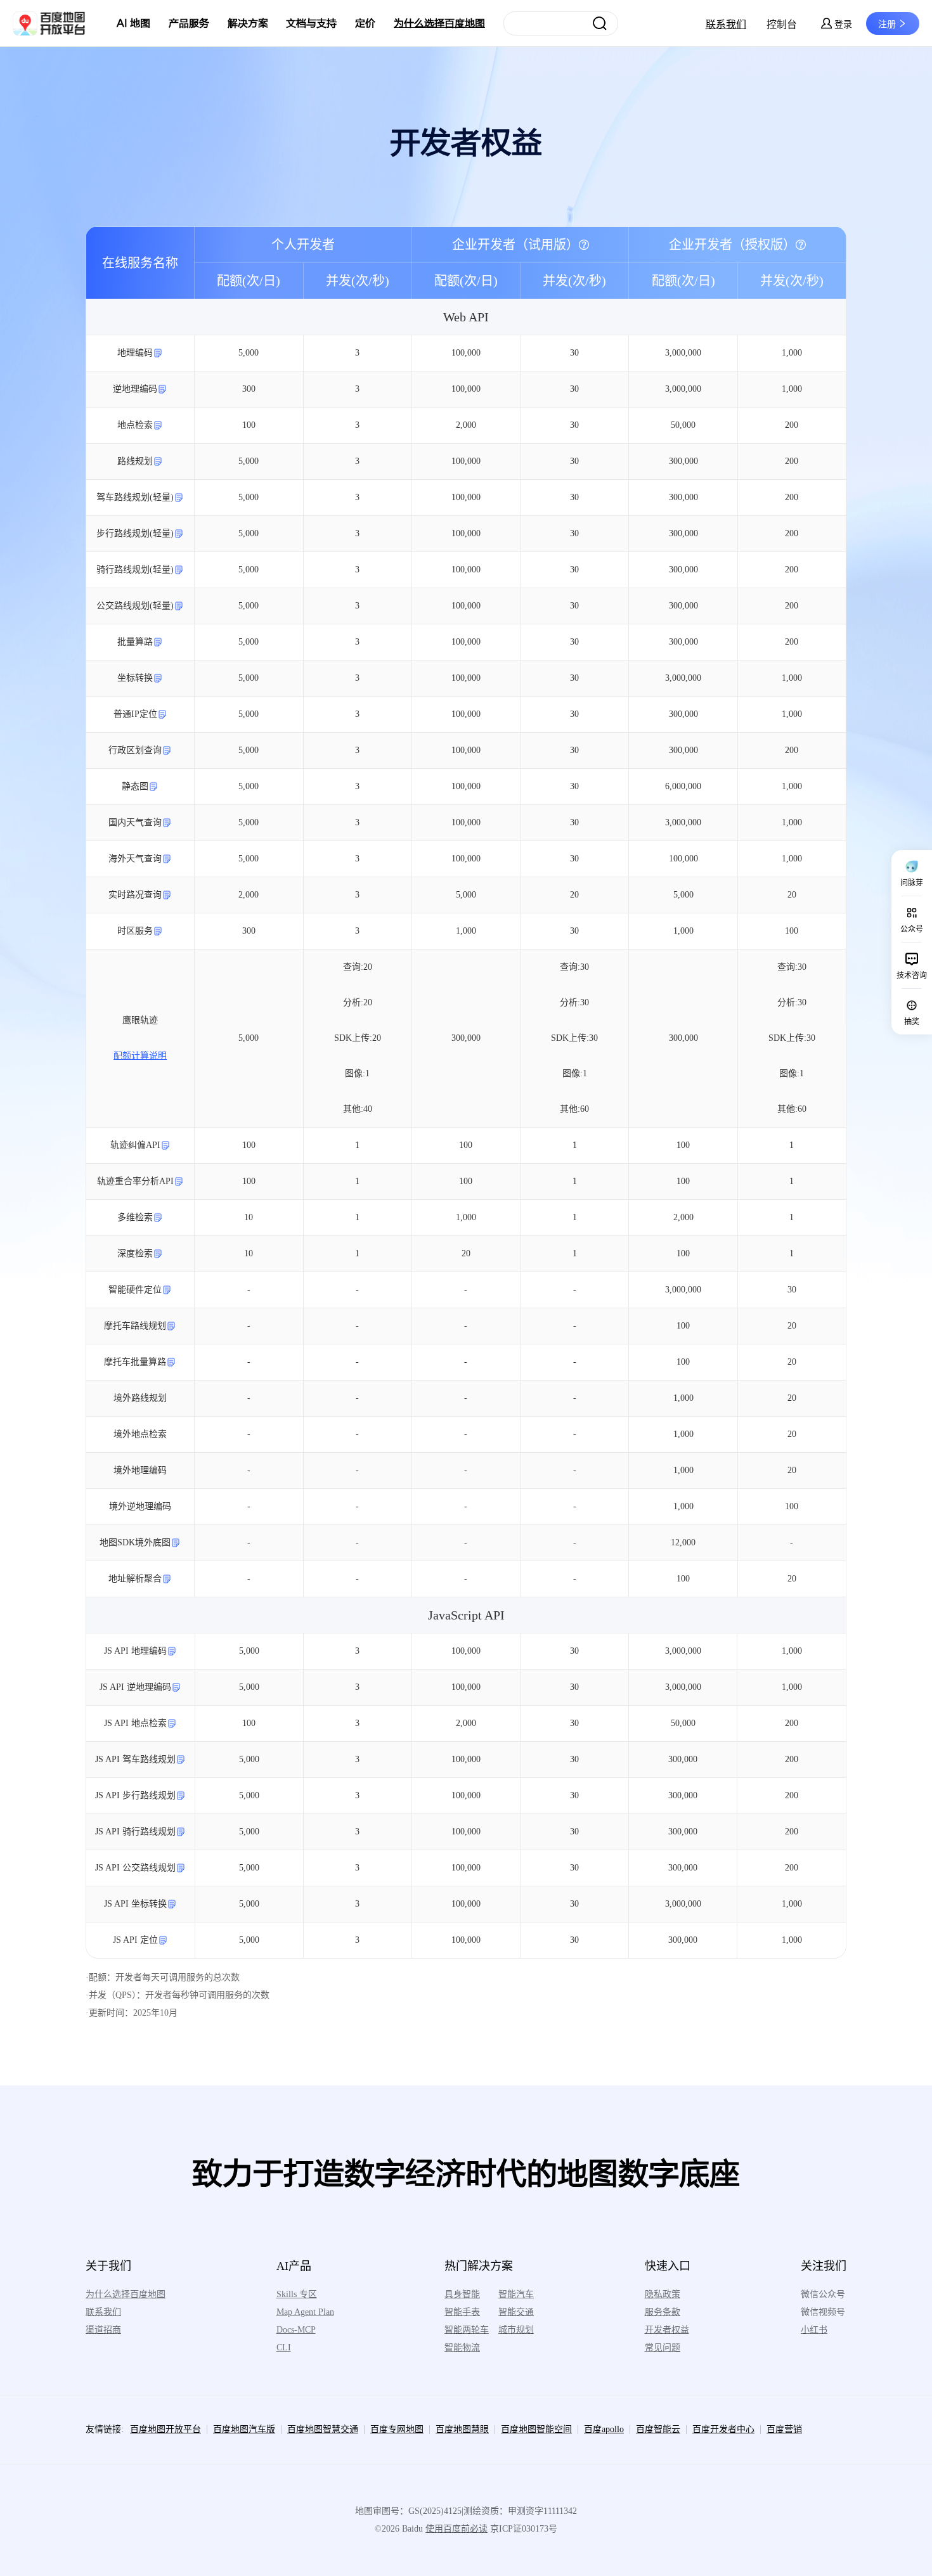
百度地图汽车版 (244, 2429)
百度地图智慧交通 (323, 2429)
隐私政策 (663, 2294)
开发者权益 (667, 2330)
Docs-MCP (296, 2330)
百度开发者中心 (723, 2429)
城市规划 (516, 2330)
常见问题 (663, 2347)
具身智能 (462, 2294)
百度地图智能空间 (536, 2429)
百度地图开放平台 (165, 2429)
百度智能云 (658, 2429)
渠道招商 (103, 2330)
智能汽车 (516, 2294)
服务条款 (663, 2312)
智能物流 (462, 2347)
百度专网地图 (397, 2429)
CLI (284, 2347)
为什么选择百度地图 (439, 23)
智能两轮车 (467, 2330)
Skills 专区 (297, 2294)
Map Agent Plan (305, 2312)
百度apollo (604, 2429)
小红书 (814, 2330)
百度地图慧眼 (462, 2429)
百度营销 (784, 2429)
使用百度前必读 (456, 2529)
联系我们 (726, 24)
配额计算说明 (140, 1056)
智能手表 (462, 2312)
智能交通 (516, 2312)
